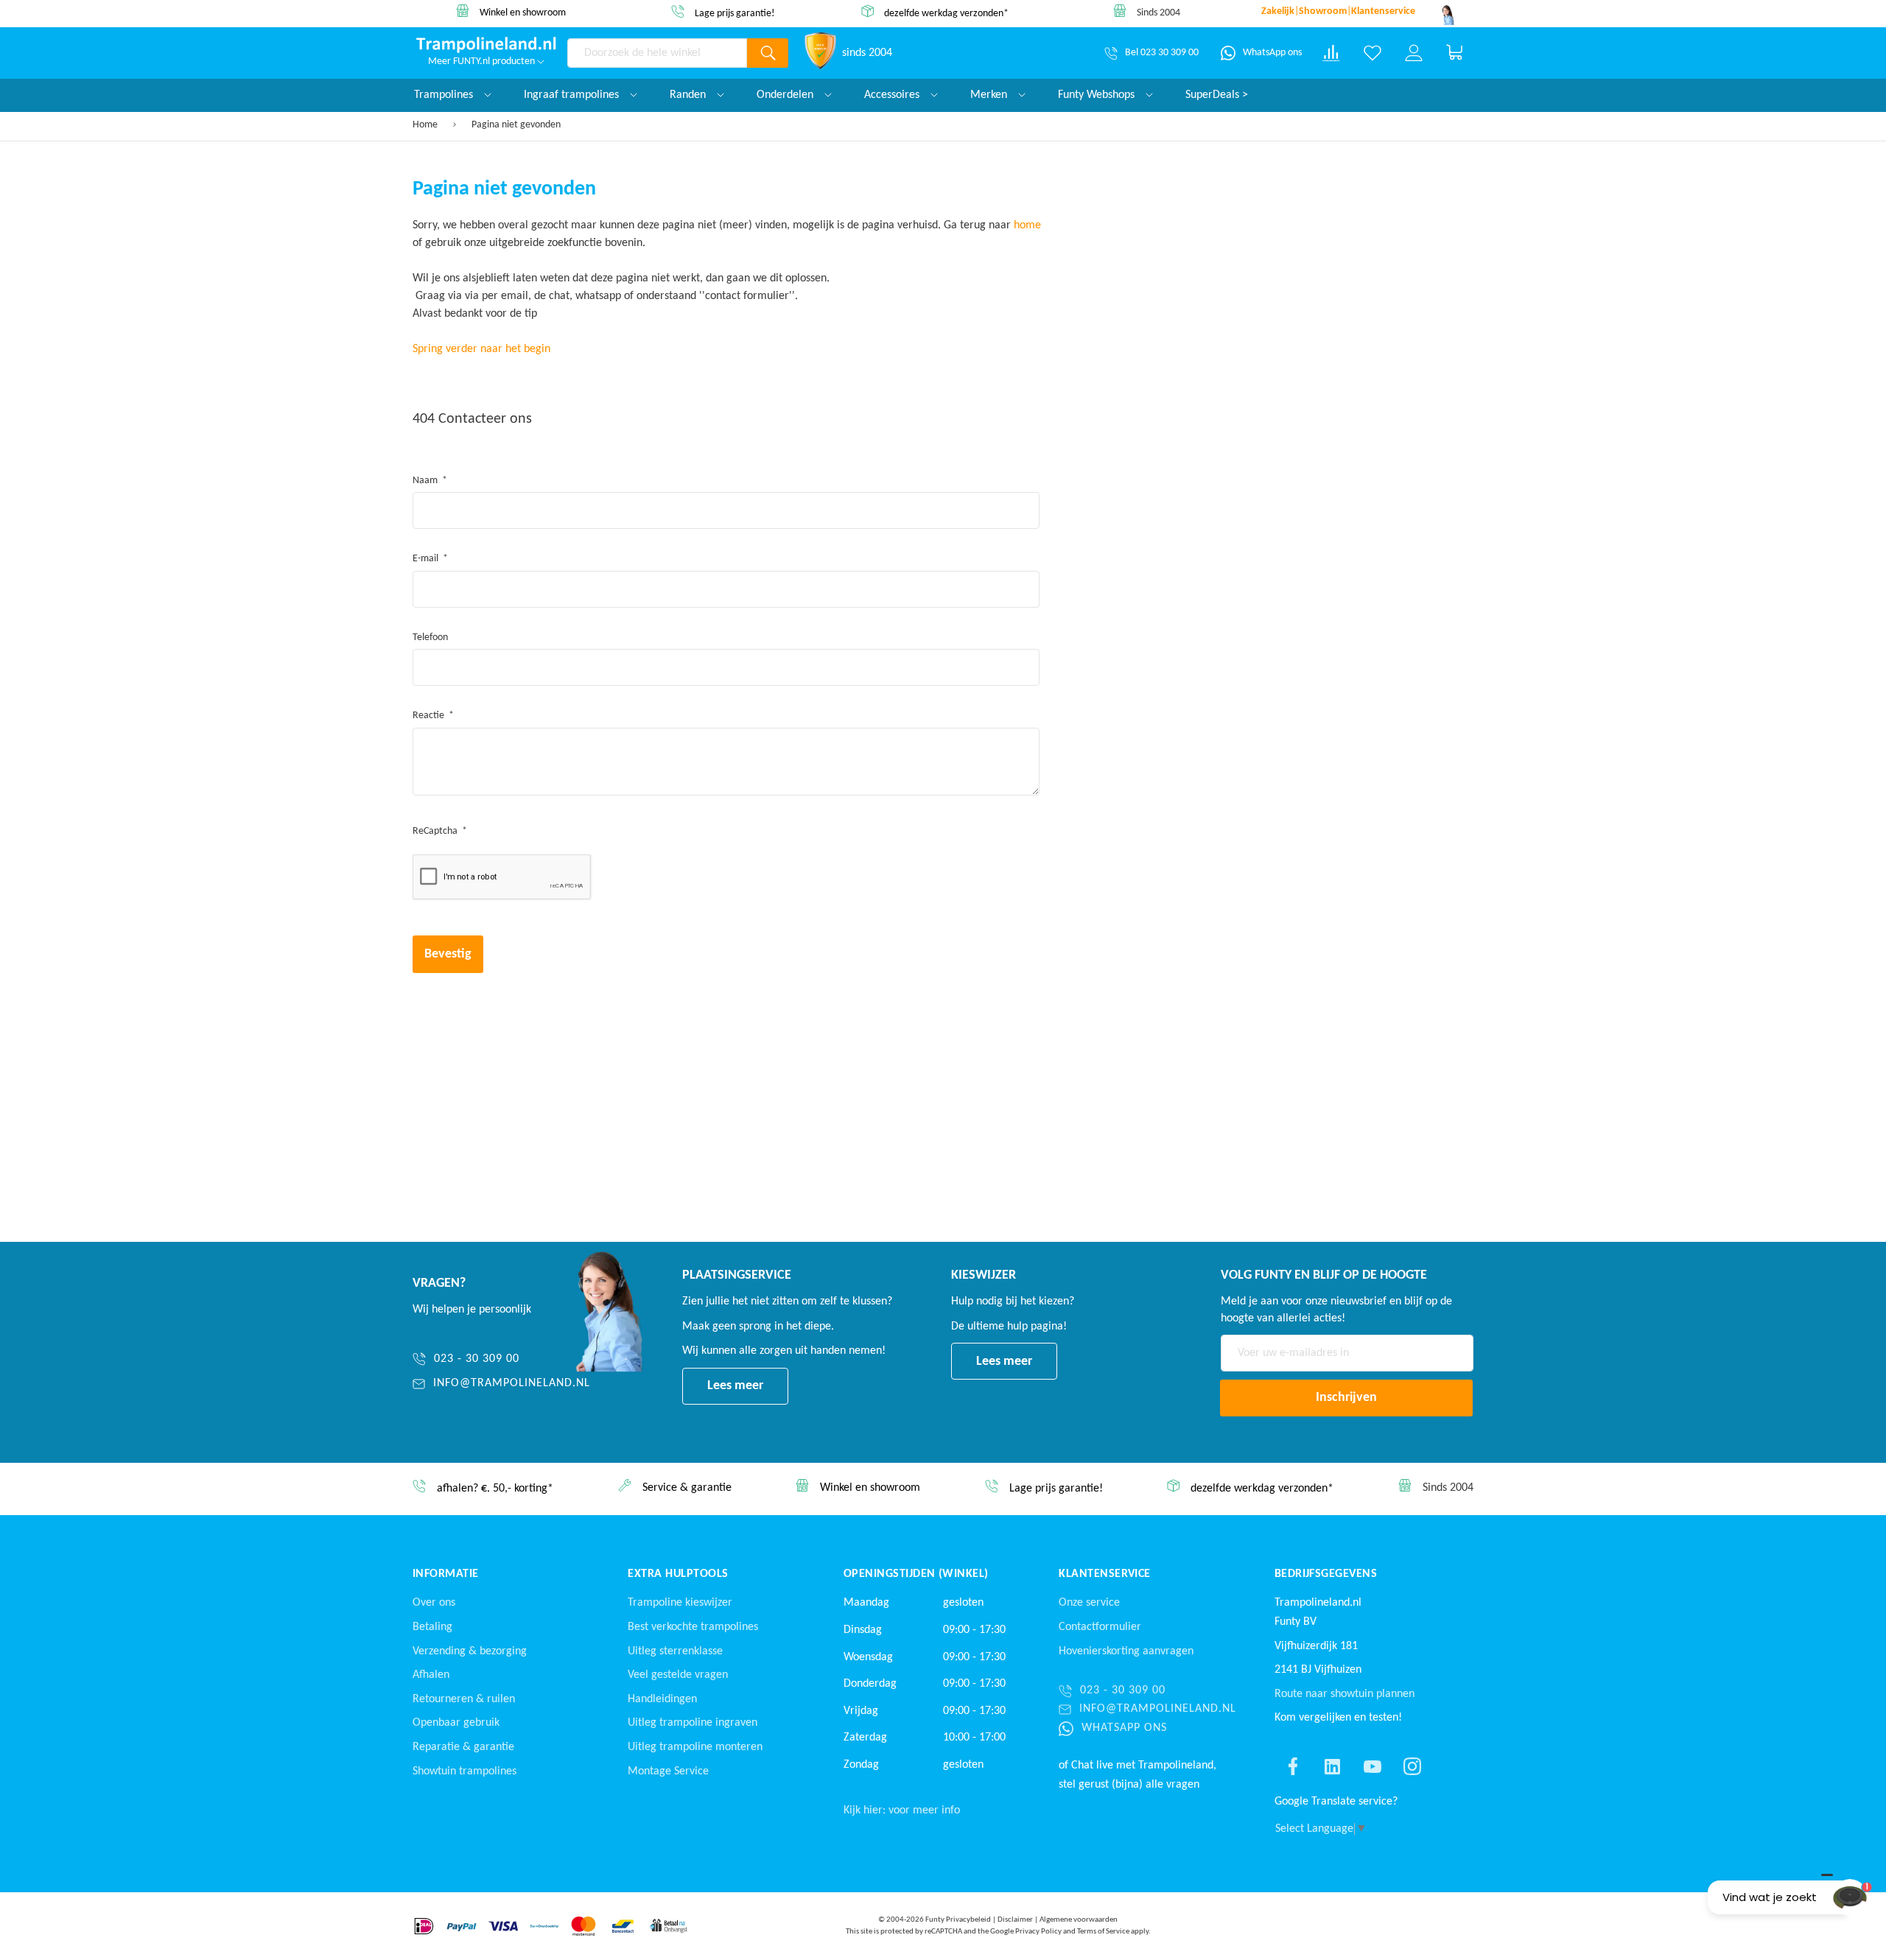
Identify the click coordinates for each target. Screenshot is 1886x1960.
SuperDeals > (1217, 95)
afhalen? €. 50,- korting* (495, 1489)
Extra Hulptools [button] (678, 1574)
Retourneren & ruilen (464, 1699)
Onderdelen (786, 95)
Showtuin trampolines (465, 1771)
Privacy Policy (1038, 1932)
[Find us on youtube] (1373, 1766)
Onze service (1089, 1603)
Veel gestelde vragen (678, 1675)
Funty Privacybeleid (958, 1920)
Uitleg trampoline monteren (695, 1747)
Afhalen (431, 1675)
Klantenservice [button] (1105, 1574)
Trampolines (445, 95)
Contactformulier (1100, 1627)
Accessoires (893, 95)
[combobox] (657, 53)
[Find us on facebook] (1293, 1766)
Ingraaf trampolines (573, 95)
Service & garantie (687, 1489)
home (1027, 225)
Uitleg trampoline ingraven (693, 1723)
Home (426, 125)
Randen (689, 95)
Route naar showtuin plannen (1345, 1694)
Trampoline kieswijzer (680, 1603)
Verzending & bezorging (470, 1651)
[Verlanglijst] (1373, 53)
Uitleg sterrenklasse (675, 1651)
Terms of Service (1103, 1932)
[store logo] (486, 45)
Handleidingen (662, 1699)
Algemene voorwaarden (1079, 1920)
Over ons (434, 1603)
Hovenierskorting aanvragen (1126, 1651)
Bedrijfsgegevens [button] (1326, 1574)
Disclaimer (1015, 1920)
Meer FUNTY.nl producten (483, 62)
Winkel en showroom (523, 13)
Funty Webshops (1098, 95)
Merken (990, 95)
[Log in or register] (1414, 53)
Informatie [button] (446, 1574)
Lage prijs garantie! (735, 14)
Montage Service (668, 1771)
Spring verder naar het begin (481, 349)
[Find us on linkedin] (1333, 1766)
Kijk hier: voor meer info (902, 1810)
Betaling (432, 1627)
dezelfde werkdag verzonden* (946, 13)
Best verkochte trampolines (693, 1627)
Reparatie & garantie (463, 1747)
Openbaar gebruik (456, 1723)
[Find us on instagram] (1412, 1766)
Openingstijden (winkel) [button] (916, 1574)
